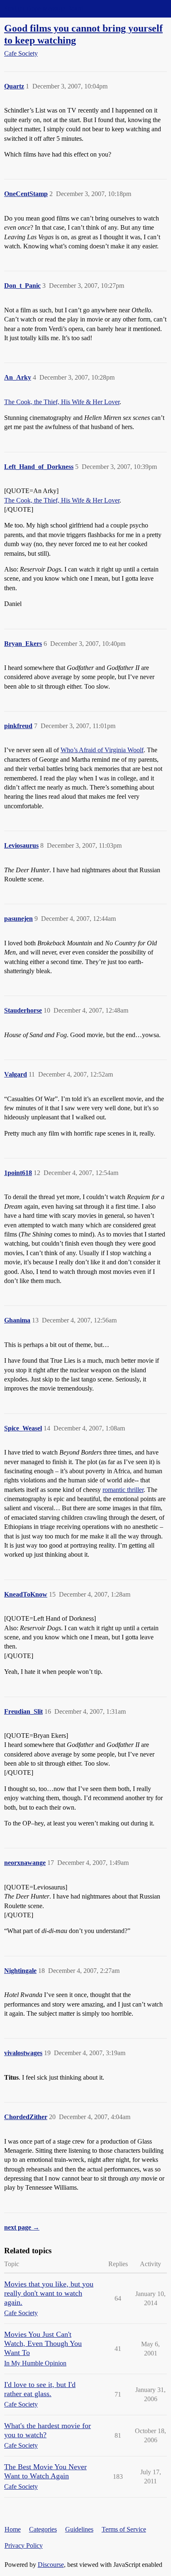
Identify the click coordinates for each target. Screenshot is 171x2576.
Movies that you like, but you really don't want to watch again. (49, 2293)
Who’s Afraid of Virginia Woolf (102, 750)
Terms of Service (124, 2529)
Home (13, 2529)
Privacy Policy (24, 2545)
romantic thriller (123, 1490)
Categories (43, 2529)
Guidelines (79, 2529)
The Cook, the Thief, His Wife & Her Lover (62, 402)
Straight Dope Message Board (44, 9)
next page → (22, 2227)
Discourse (51, 2565)
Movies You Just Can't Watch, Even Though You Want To (43, 2343)
